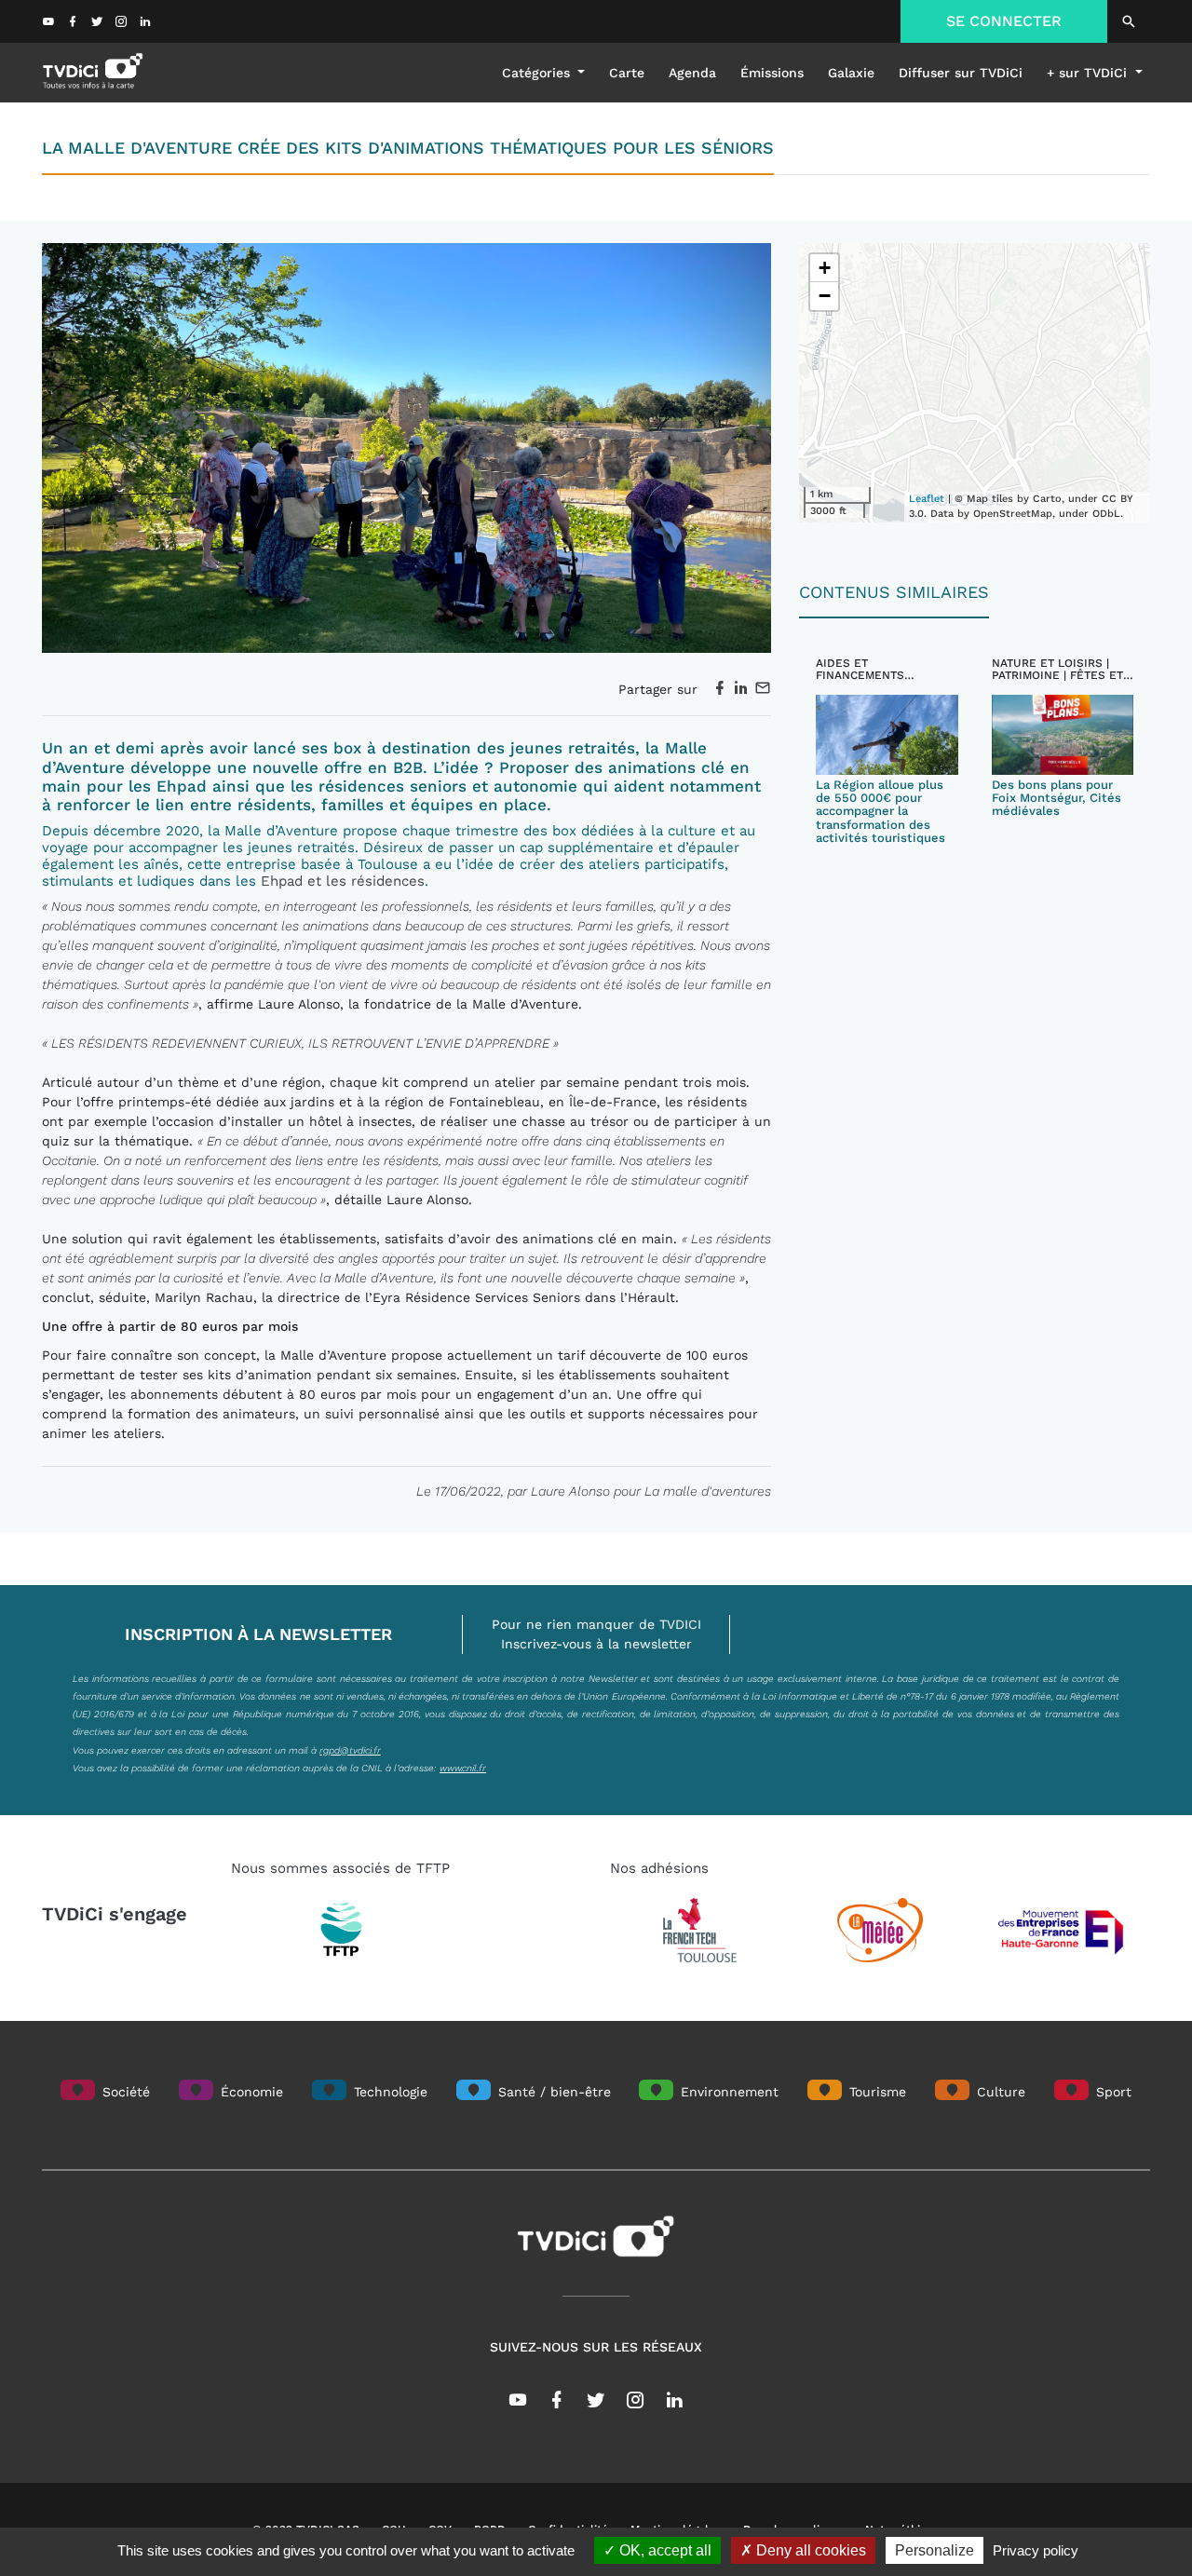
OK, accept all (664, 2550)
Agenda (692, 73)
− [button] (825, 296)
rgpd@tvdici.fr (350, 1750)
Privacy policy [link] (1036, 2550)
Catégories (538, 73)
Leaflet (927, 499)
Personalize (935, 2550)
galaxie (851, 73)
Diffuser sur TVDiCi (961, 73)
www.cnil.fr (463, 1768)
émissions (772, 73)
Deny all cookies (809, 2550)
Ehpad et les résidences (343, 881)
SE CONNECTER (1004, 21)
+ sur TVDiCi (1089, 73)
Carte (627, 73)
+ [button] (825, 268)
